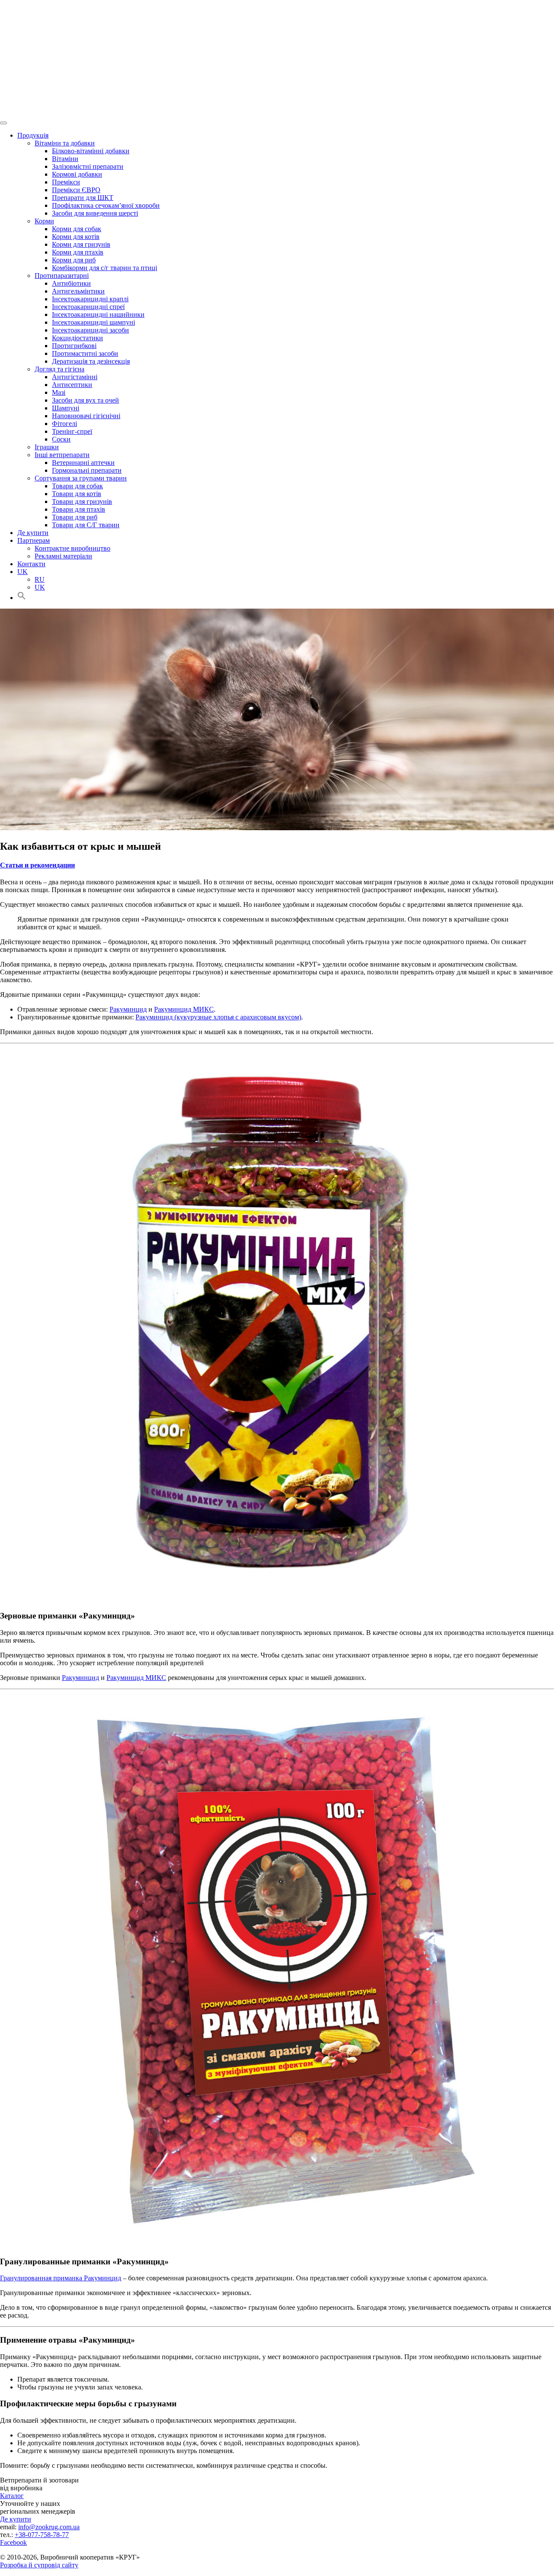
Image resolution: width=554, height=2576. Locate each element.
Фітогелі (64, 424)
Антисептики (72, 385)
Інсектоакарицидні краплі (90, 299)
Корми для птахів (78, 252)
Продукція (33, 135)
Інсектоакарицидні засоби (90, 330)
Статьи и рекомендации (37, 865)
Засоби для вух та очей (85, 400)
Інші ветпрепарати (62, 455)
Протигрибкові (74, 346)
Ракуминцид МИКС (184, 1009)
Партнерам (34, 540)
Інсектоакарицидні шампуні (93, 322)
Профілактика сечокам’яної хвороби (106, 205)
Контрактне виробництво (72, 548)
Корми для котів (76, 237)
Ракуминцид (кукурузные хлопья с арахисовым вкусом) (218, 1017)
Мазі (59, 392)
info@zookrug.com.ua (49, 2527)
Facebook (13, 2542)
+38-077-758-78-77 (42, 2535)
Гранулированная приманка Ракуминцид (61, 2278)
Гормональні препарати (87, 470)
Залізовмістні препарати (88, 166)
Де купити (33, 533)
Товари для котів (77, 494)
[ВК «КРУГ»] (277, 58)
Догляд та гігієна (60, 369)
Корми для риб (74, 260)
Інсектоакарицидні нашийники (98, 314)
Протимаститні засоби (85, 353)
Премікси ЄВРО (76, 190)
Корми (44, 221)
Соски (61, 439)
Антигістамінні (75, 377)
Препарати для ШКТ (83, 198)
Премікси (66, 182)
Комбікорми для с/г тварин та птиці (105, 268)
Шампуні (66, 408)
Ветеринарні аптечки (83, 463)
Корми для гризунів (81, 244)
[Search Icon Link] (22, 598)
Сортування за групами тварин (81, 478)
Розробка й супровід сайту (39, 2565)
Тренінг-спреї (72, 431)
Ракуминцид (128, 1009)
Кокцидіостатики (77, 338)
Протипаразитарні (62, 276)
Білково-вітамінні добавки (91, 151)
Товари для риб (75, 517)
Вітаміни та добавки (65, 143)
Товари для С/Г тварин (86, 525)
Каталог (12, 2496)
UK (23, 572)
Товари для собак (77, 486)
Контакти (31, 564)
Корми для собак (77, 229)
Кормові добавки (77, 174)
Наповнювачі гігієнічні (86, 416)
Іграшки (47, 447)
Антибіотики (71, 283)
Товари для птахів (79, 509)
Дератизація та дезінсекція (91, 361)
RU (40, 579)
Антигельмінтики (78, 291)
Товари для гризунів (82, 501)
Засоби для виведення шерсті (95, 213)
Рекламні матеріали (63, 556)
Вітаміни (65, 159)
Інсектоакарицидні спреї (88, 307)
